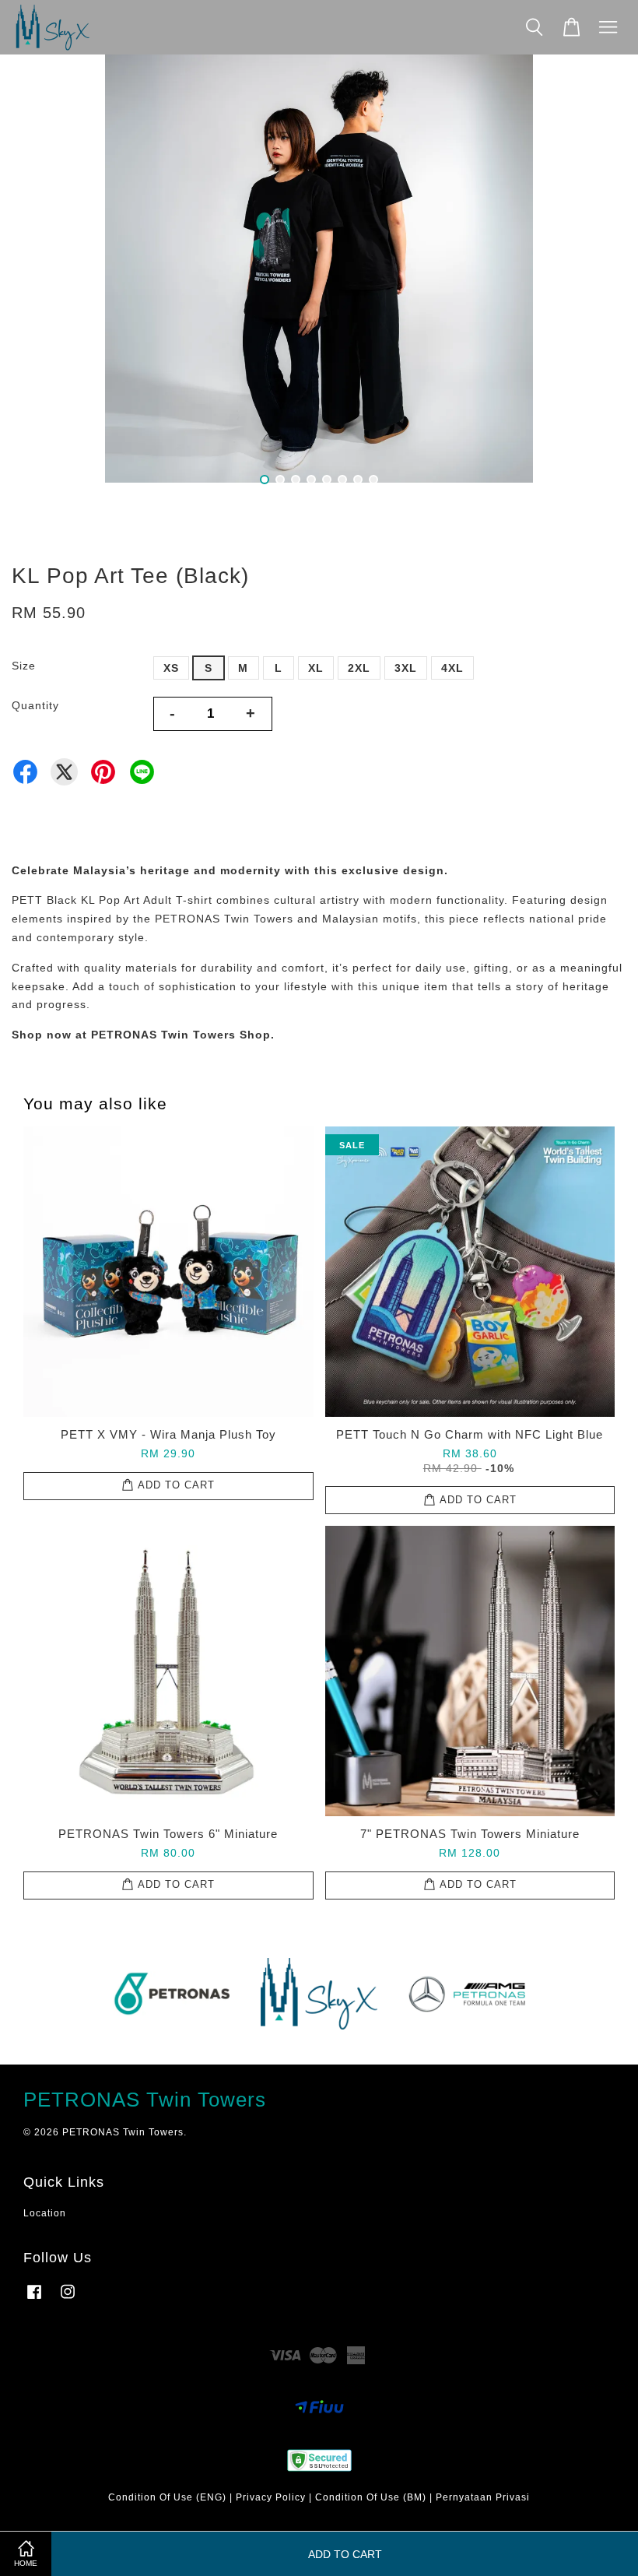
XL (316, 668)
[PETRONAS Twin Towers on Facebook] (34, 2300)
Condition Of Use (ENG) (167, 2497)
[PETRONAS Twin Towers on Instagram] (68, 2300)
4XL (452, 668)
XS (171, 668)
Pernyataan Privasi (483, 2497)
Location (45, 2213)
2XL (359, 668)
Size (24, 666)
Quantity (35, 705)
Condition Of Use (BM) (371, 2497)
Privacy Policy (271, 2497)
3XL (406, 668)
